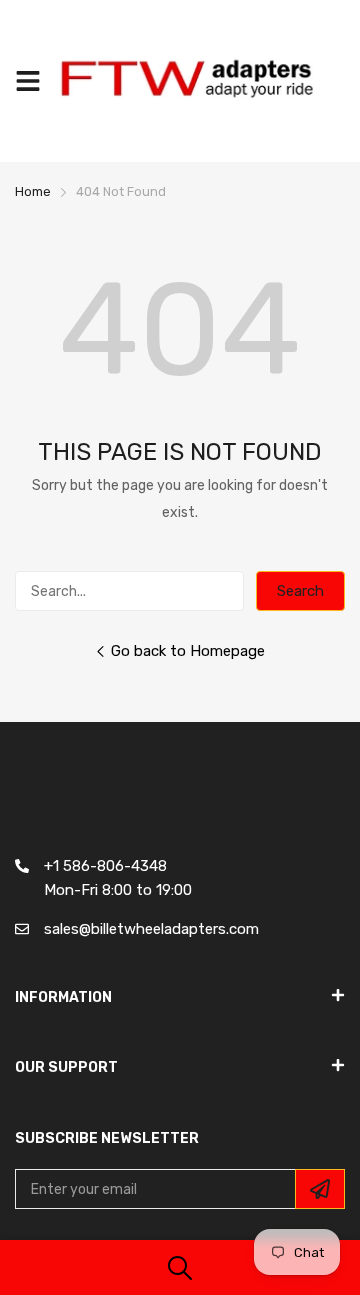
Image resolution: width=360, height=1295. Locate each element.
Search (300, 591)
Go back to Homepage (188, 651)
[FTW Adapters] (197, 81)
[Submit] (320, 1189)
